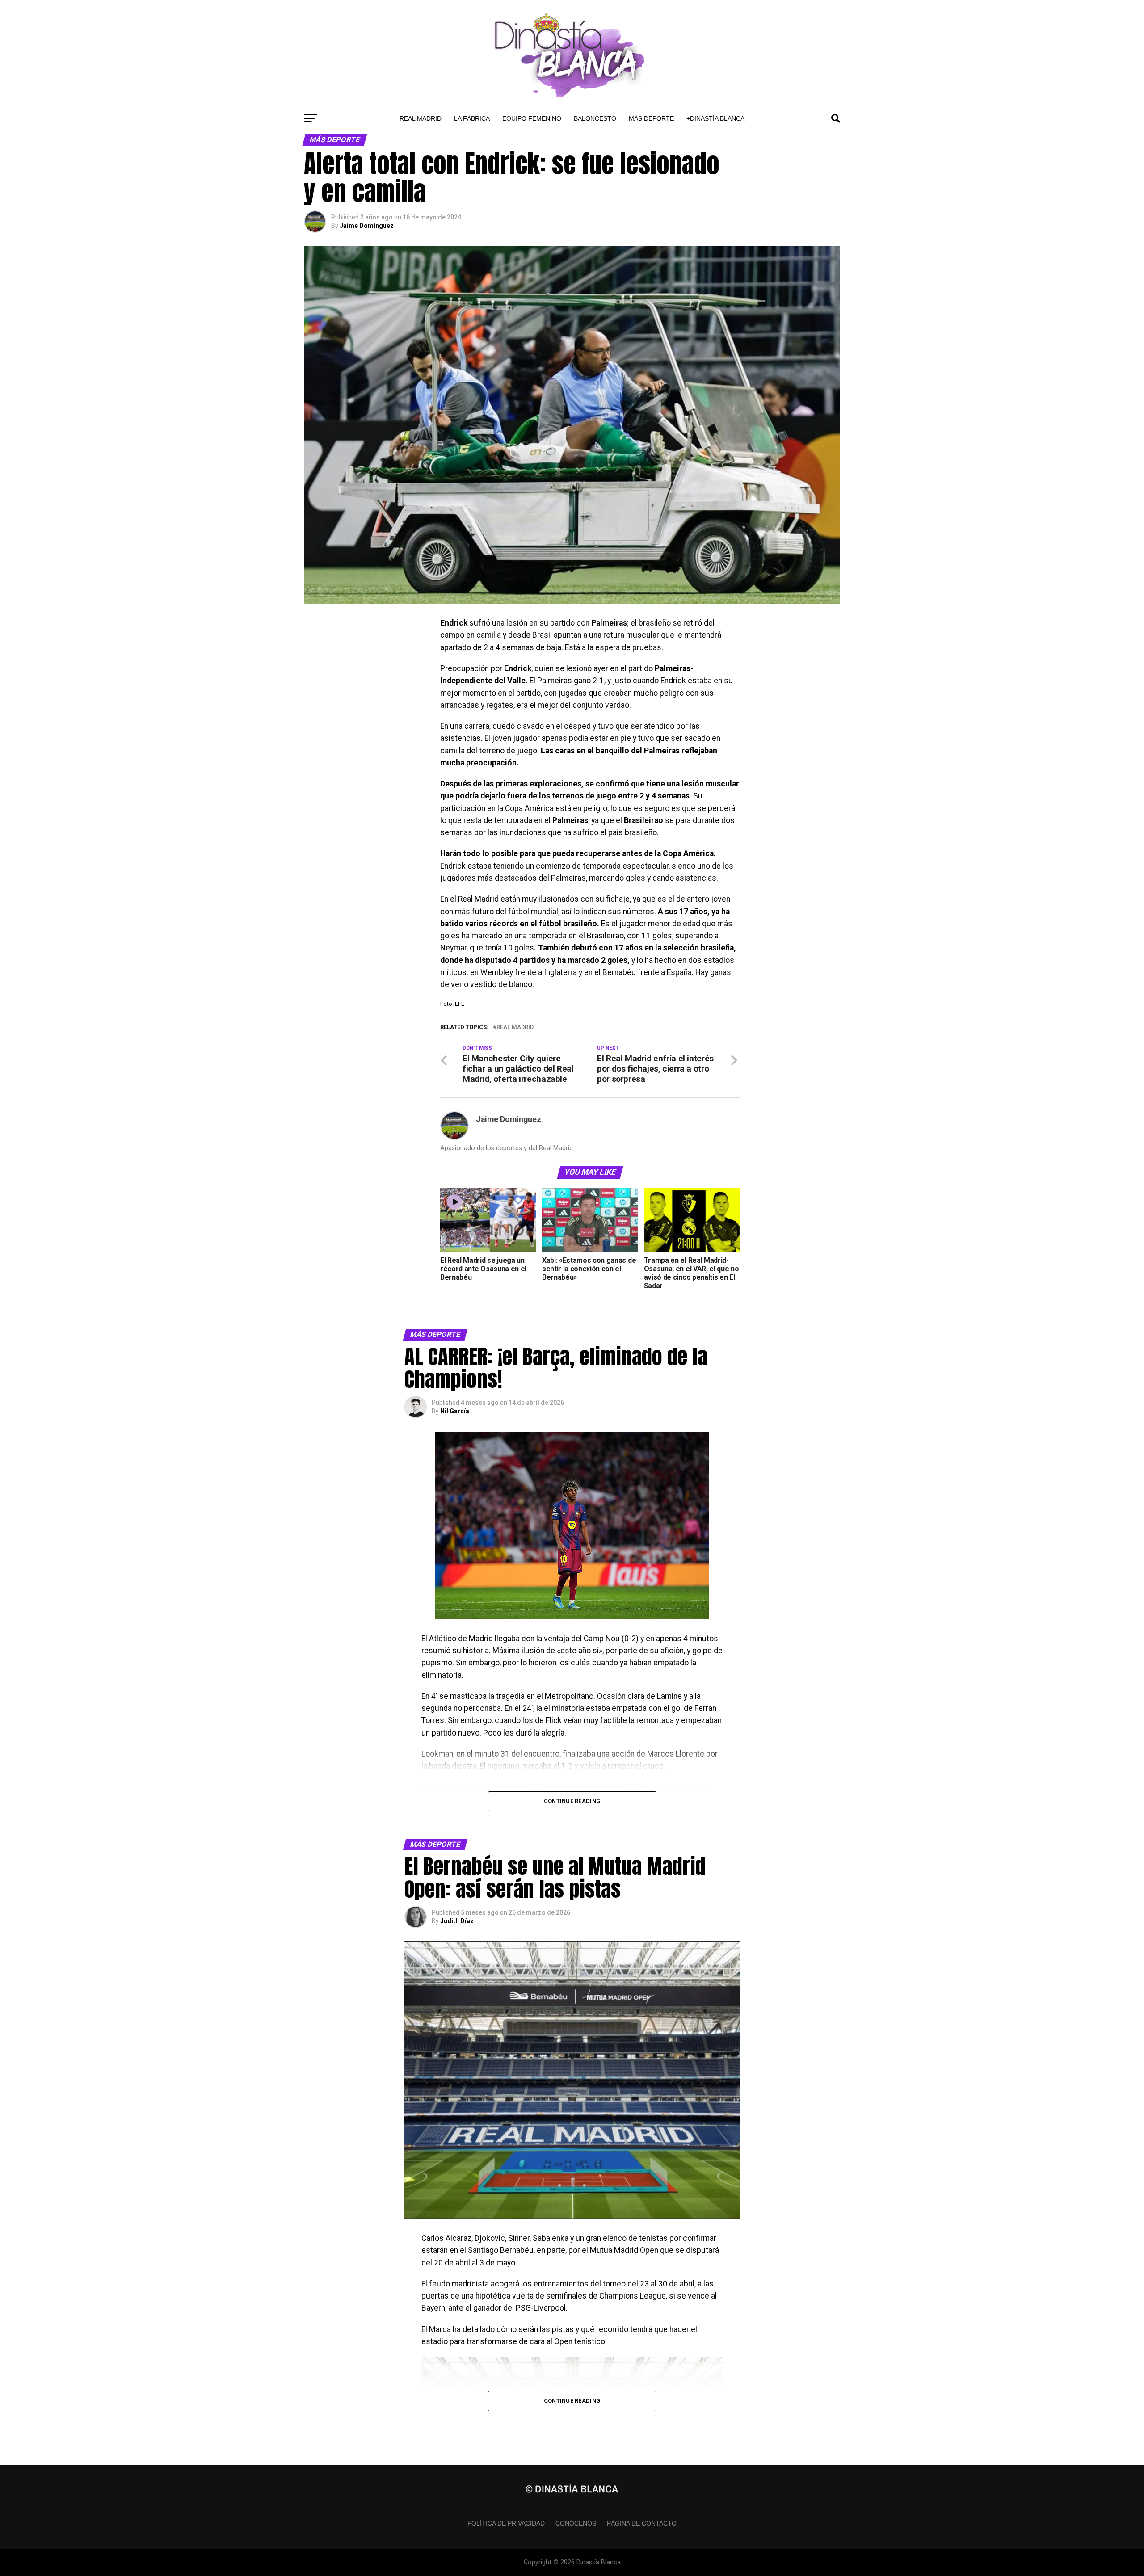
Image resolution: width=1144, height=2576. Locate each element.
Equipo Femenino (532, 118)
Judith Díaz (457, 1921)
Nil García (455, 1411)
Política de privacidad (506, 2523)
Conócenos (576, 2523)
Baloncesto (595, 118)
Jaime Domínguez (367, 226)
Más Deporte (651, 118)
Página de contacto (642, 2523)
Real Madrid (421, 118)
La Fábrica (472, 118)
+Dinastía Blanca (715, 118)
